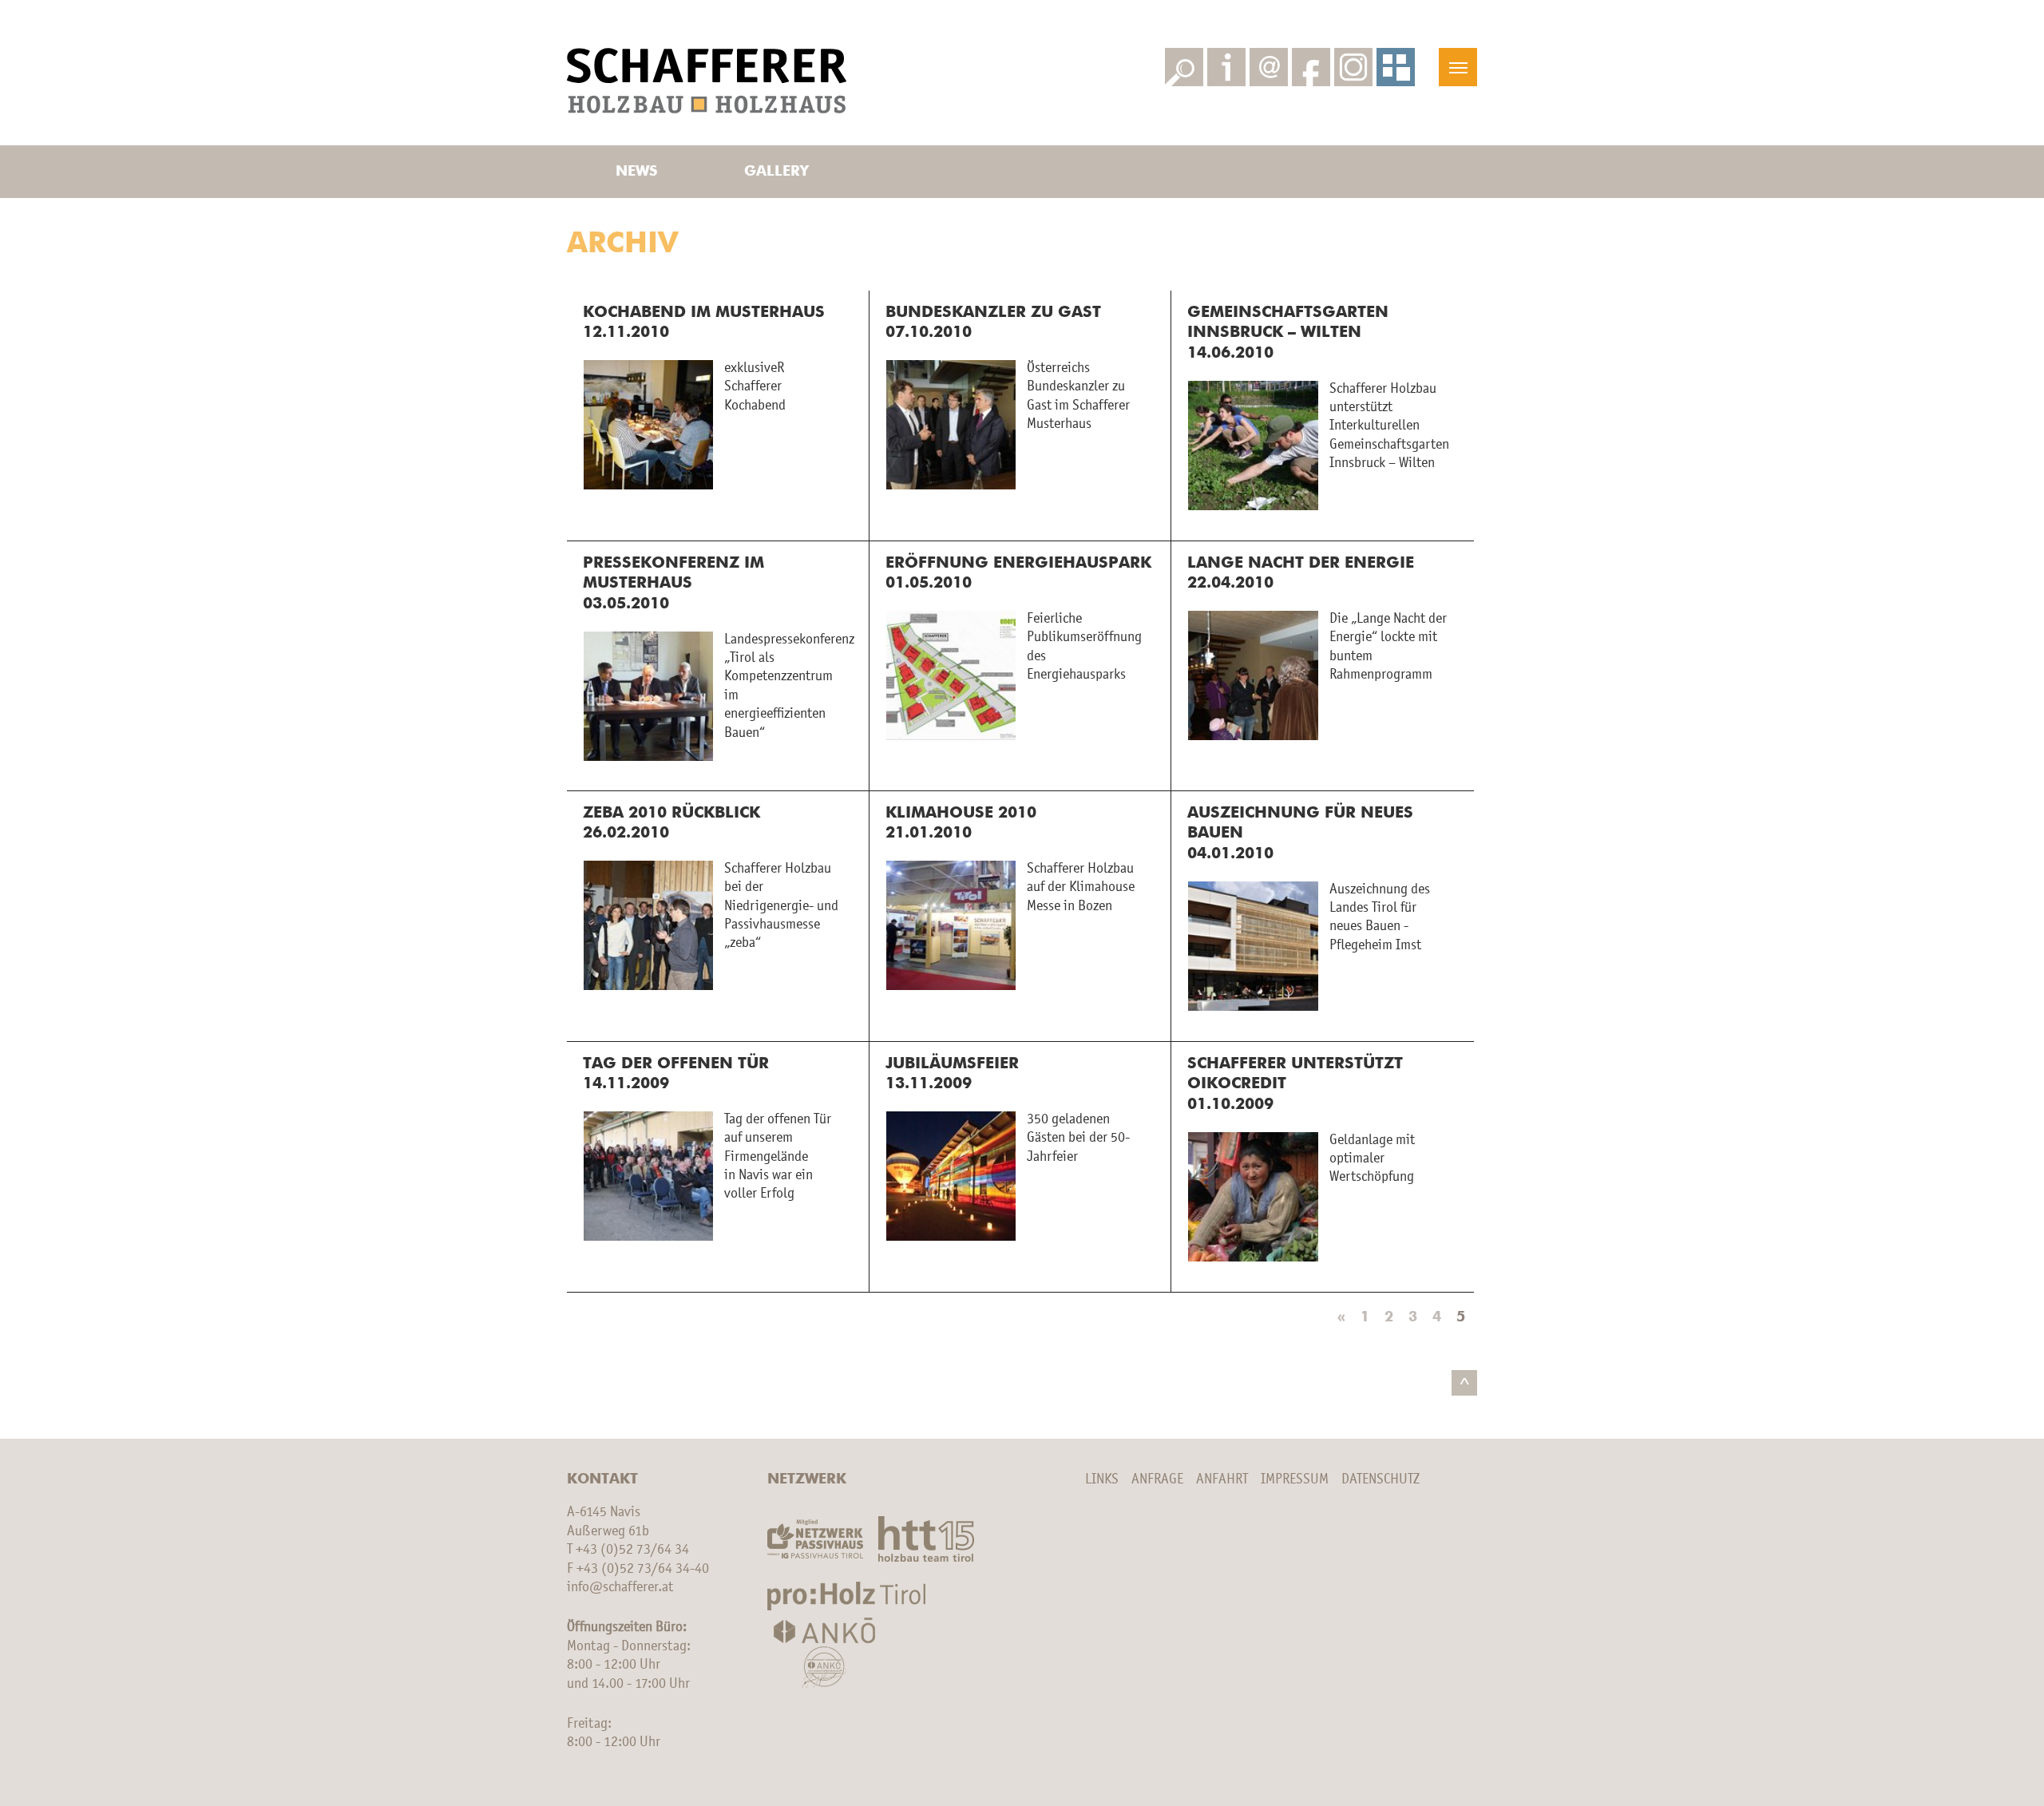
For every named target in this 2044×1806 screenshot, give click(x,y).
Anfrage (1157, 1479)
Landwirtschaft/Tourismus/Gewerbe (776, 19)
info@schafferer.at (620, 1587)
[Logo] (707, 81)
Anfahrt (1222, 1479)
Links (1102, 1479)
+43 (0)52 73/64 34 (632, 1550)
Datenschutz (1380, 1479)
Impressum (1295, 1479)
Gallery (776, 172)
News (636, 172)
